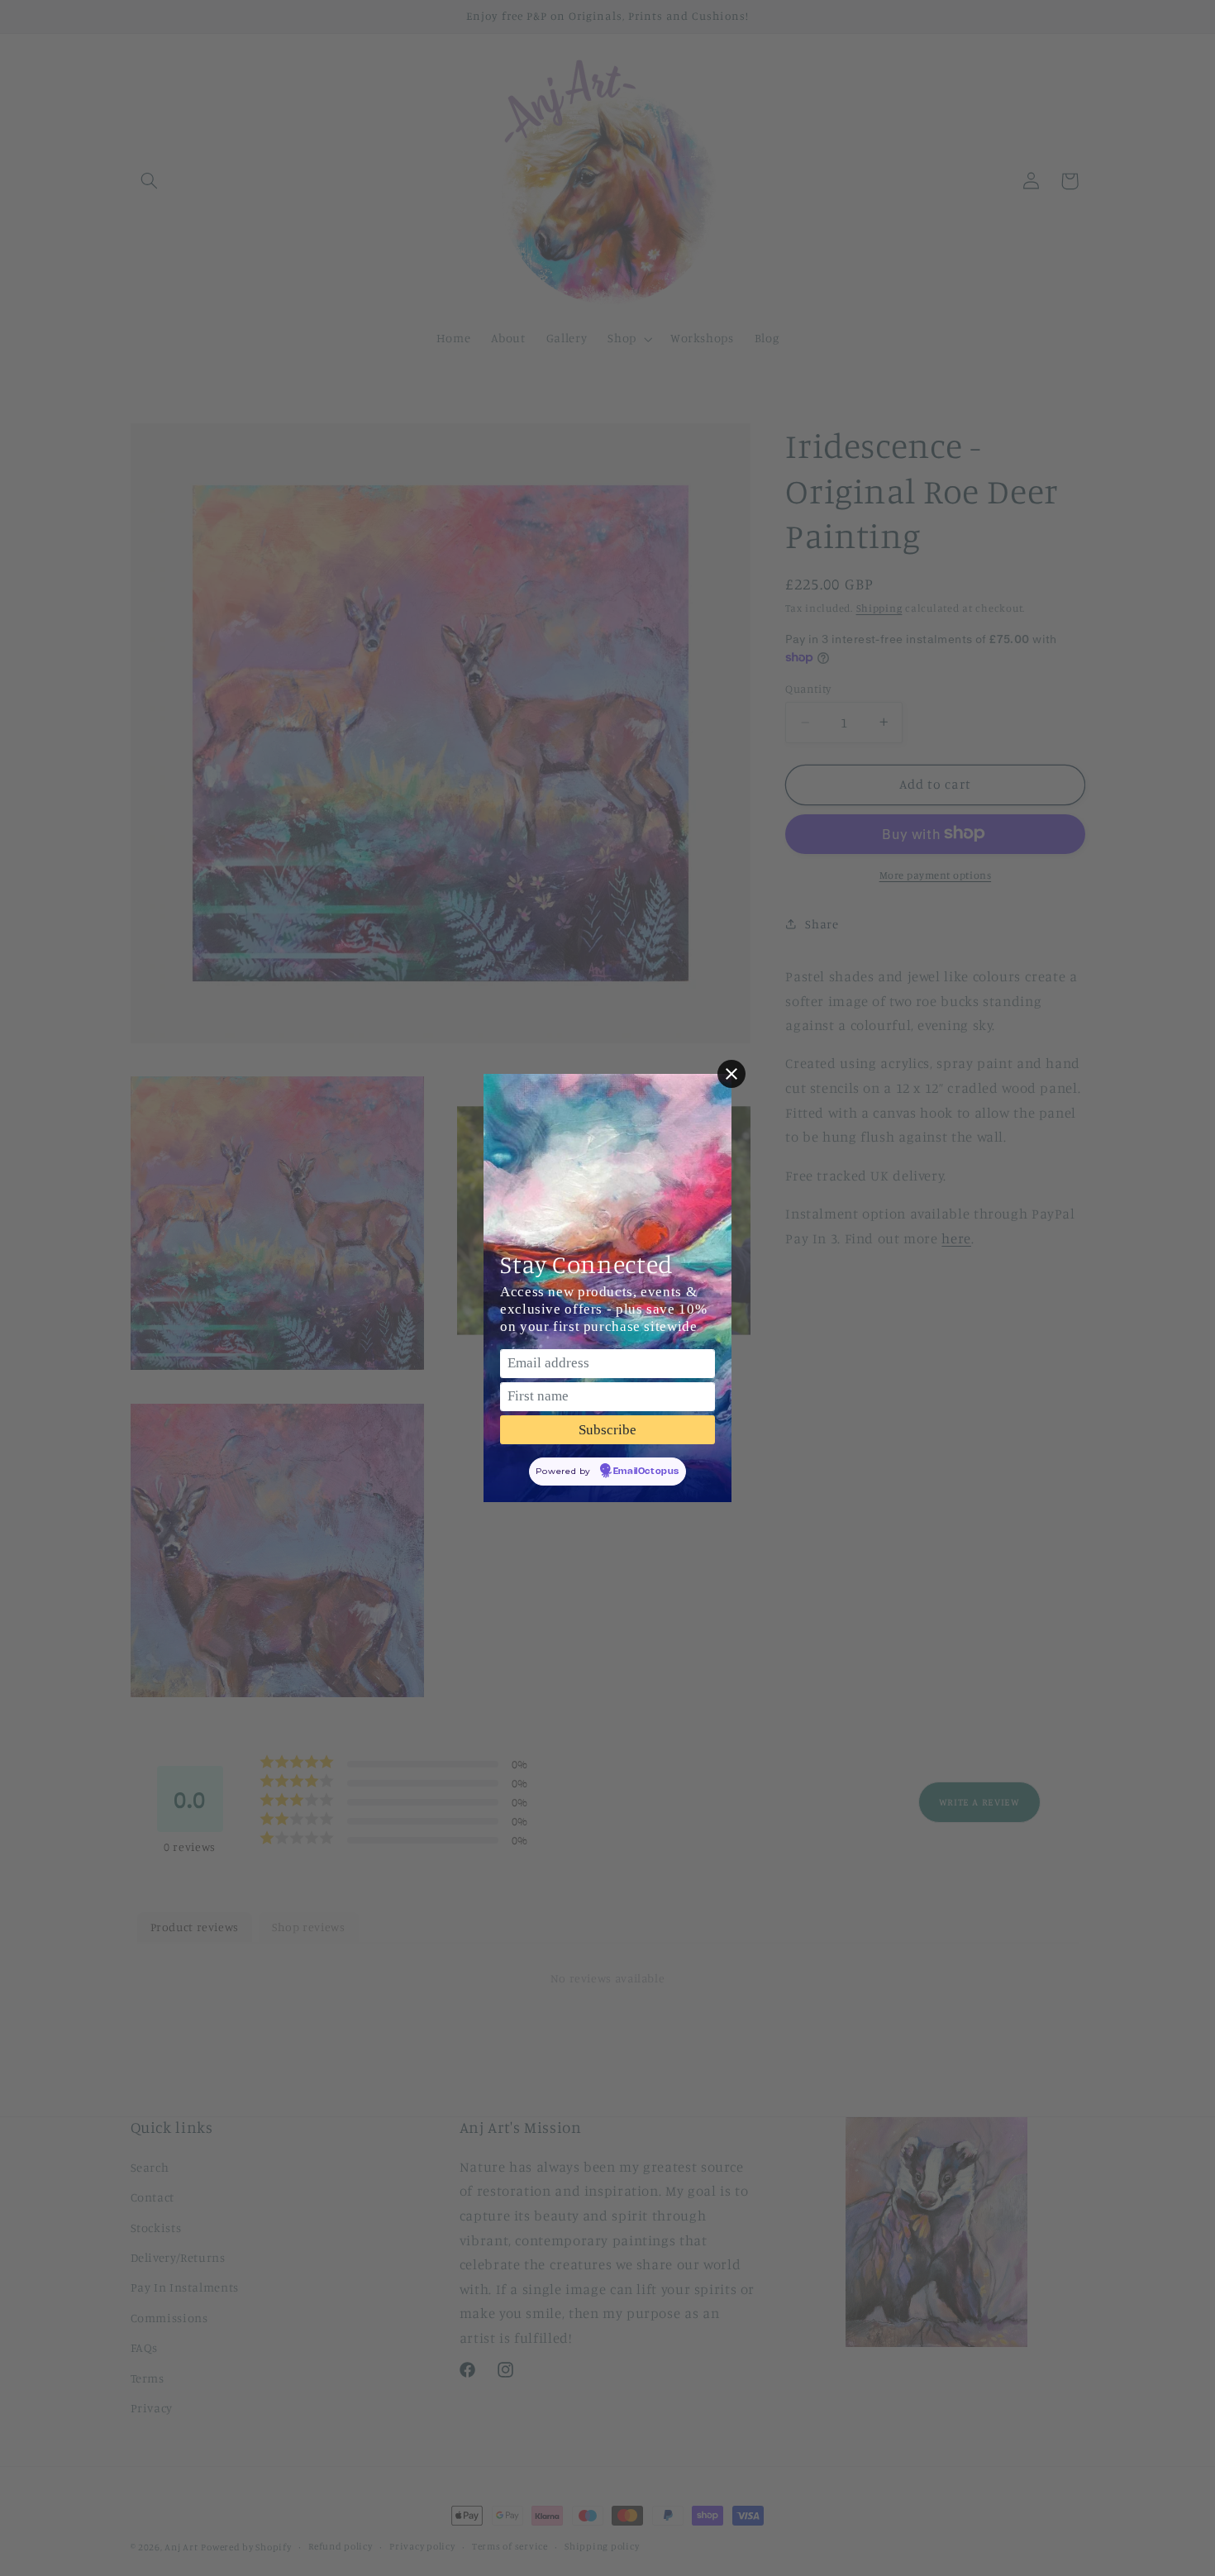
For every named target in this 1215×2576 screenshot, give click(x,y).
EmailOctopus (646, 1472)
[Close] (731, 1074)
